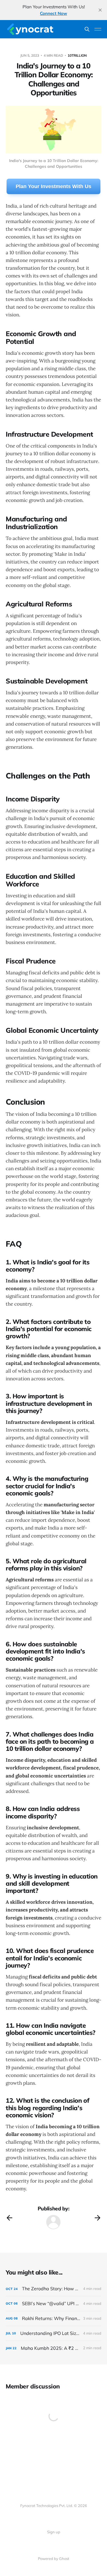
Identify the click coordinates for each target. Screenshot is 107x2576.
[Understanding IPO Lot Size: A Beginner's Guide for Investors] (53, 2333)
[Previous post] (9, 2218)
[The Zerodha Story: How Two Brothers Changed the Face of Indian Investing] (53, 2289)
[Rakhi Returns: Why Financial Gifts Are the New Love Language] (53, 2318)
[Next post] (98, 2218)
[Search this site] (87, 29)
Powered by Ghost (54, 2559)
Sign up (54, 2532)
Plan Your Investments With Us (53, 186)
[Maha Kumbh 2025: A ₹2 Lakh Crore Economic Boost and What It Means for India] (53, 2348)
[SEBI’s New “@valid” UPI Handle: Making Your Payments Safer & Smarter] (53, 2304)
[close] (100, 10)
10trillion (77, 55)
